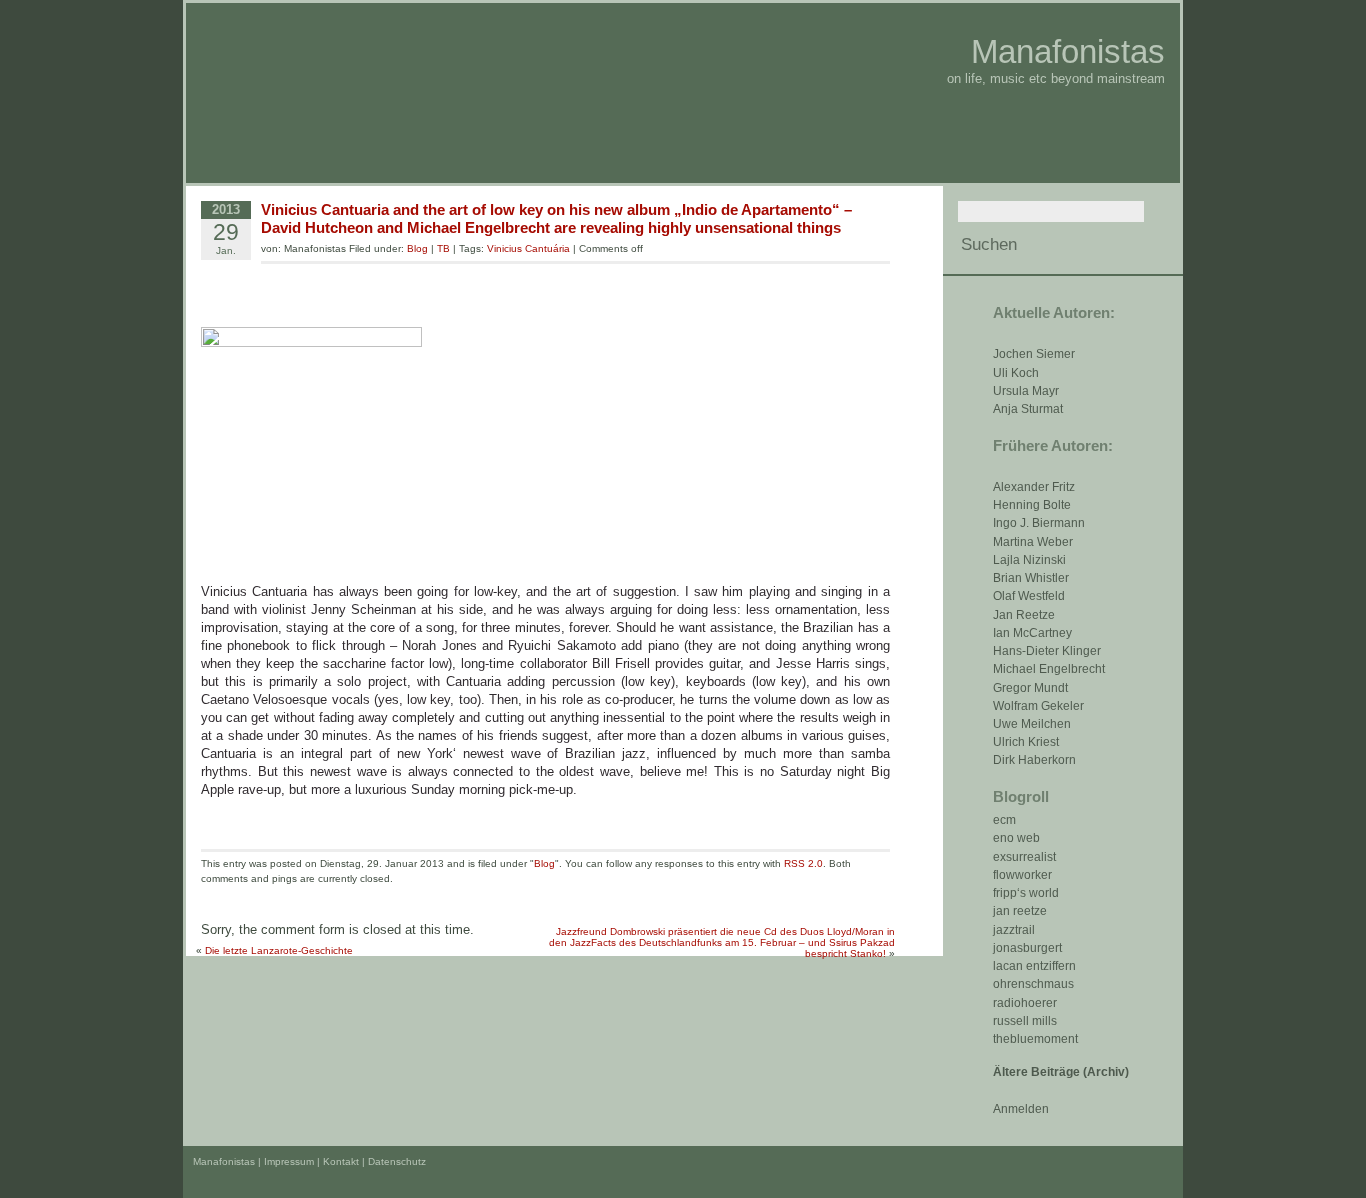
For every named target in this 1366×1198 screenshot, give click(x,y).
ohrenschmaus (1033, 984)
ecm (1004, 820)
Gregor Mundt (1030, 688)
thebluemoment (1035, 1039)
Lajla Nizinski (1029, 560)
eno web (1016, 838)
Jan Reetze (1024, 615)
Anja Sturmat (1028, 409)
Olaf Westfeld (1029, 596)
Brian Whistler (1031, 578)
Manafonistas (1068, 51)
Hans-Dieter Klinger (1047, 651)
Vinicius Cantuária (528, 248)
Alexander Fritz (1034, 487)
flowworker (1022, 875)
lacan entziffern (1034, 966)
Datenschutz (397, 1161)
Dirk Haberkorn (1034, 760)
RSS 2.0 (803, 863)
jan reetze (1020, 911)
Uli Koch (1016, 373)
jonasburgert (1027, 948)
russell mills (1025, 1021)
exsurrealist (1024, 857)
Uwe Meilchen (1032, 724)
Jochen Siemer (1034, 354)
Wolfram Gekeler (1038, 706)
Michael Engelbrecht (1049, 669)
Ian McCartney (1032, 633)
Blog (417, 248)
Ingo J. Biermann (1039, 523)
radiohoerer (1025, 1003)
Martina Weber (1033, 542)
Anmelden (1021, 1109)
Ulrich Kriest (1026, 742)
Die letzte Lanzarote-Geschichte (279, 950)
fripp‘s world (1026, 893)
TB (443, 248)
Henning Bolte (1032, 505)
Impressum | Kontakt (311, 1161)
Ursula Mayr (1026, 391)
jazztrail (1014, 930)
